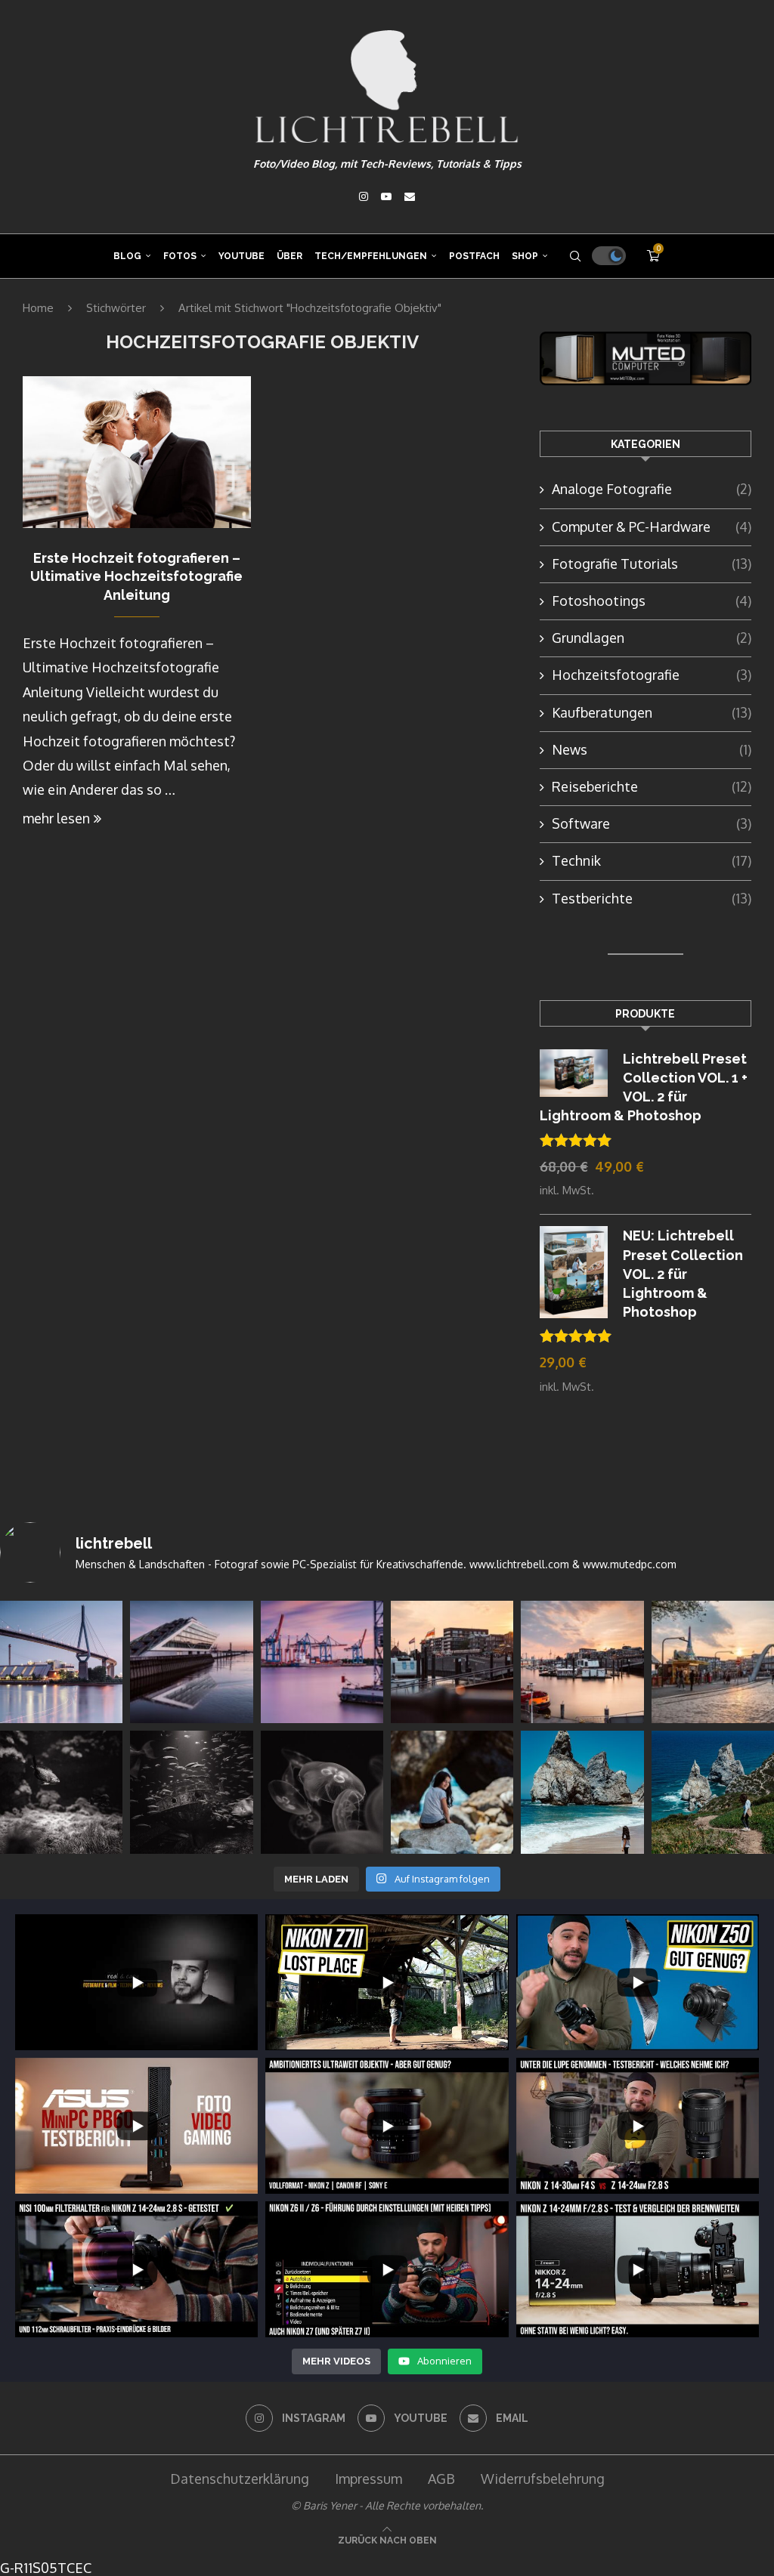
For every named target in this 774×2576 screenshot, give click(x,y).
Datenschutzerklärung (240, 2479)
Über (289, 256)
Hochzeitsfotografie (652, 675)
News (652, 749)
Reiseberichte (652, 786)
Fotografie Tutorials (652, 564)
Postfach (474, 256)
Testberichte (652, 898)
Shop (525, 256)
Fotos (180, 256)
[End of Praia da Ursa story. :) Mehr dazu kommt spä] (452, 1792)
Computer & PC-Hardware (652, 527)
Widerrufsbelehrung (543, 2479)
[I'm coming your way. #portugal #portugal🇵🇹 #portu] (713, 1792)
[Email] (410, 196)
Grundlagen (652, 638)
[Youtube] (386, 196)
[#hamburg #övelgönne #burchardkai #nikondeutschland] (322, 1662)
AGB (441, 2479)
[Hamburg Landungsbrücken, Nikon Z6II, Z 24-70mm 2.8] (452, 1662)
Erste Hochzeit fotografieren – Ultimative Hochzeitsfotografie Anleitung (136, 576)
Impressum (368, 2479)
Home (38, 308)
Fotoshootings (652, 601)
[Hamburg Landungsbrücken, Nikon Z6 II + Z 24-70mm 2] (713, 1662)
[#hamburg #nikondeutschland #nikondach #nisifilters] (61, 1662)
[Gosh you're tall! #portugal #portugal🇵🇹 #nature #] (582, 1792)
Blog (127, 256)
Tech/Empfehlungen (371, 256)
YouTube (241, 256)
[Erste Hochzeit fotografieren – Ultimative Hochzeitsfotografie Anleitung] (137, 452)
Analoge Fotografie (652, 489)
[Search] (575, 256)
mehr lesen (56, 818)
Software (652, 823)
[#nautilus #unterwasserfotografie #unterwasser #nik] (61, 1792)
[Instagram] (364, 196)
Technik (652, 860)
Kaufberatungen (652, 712)
